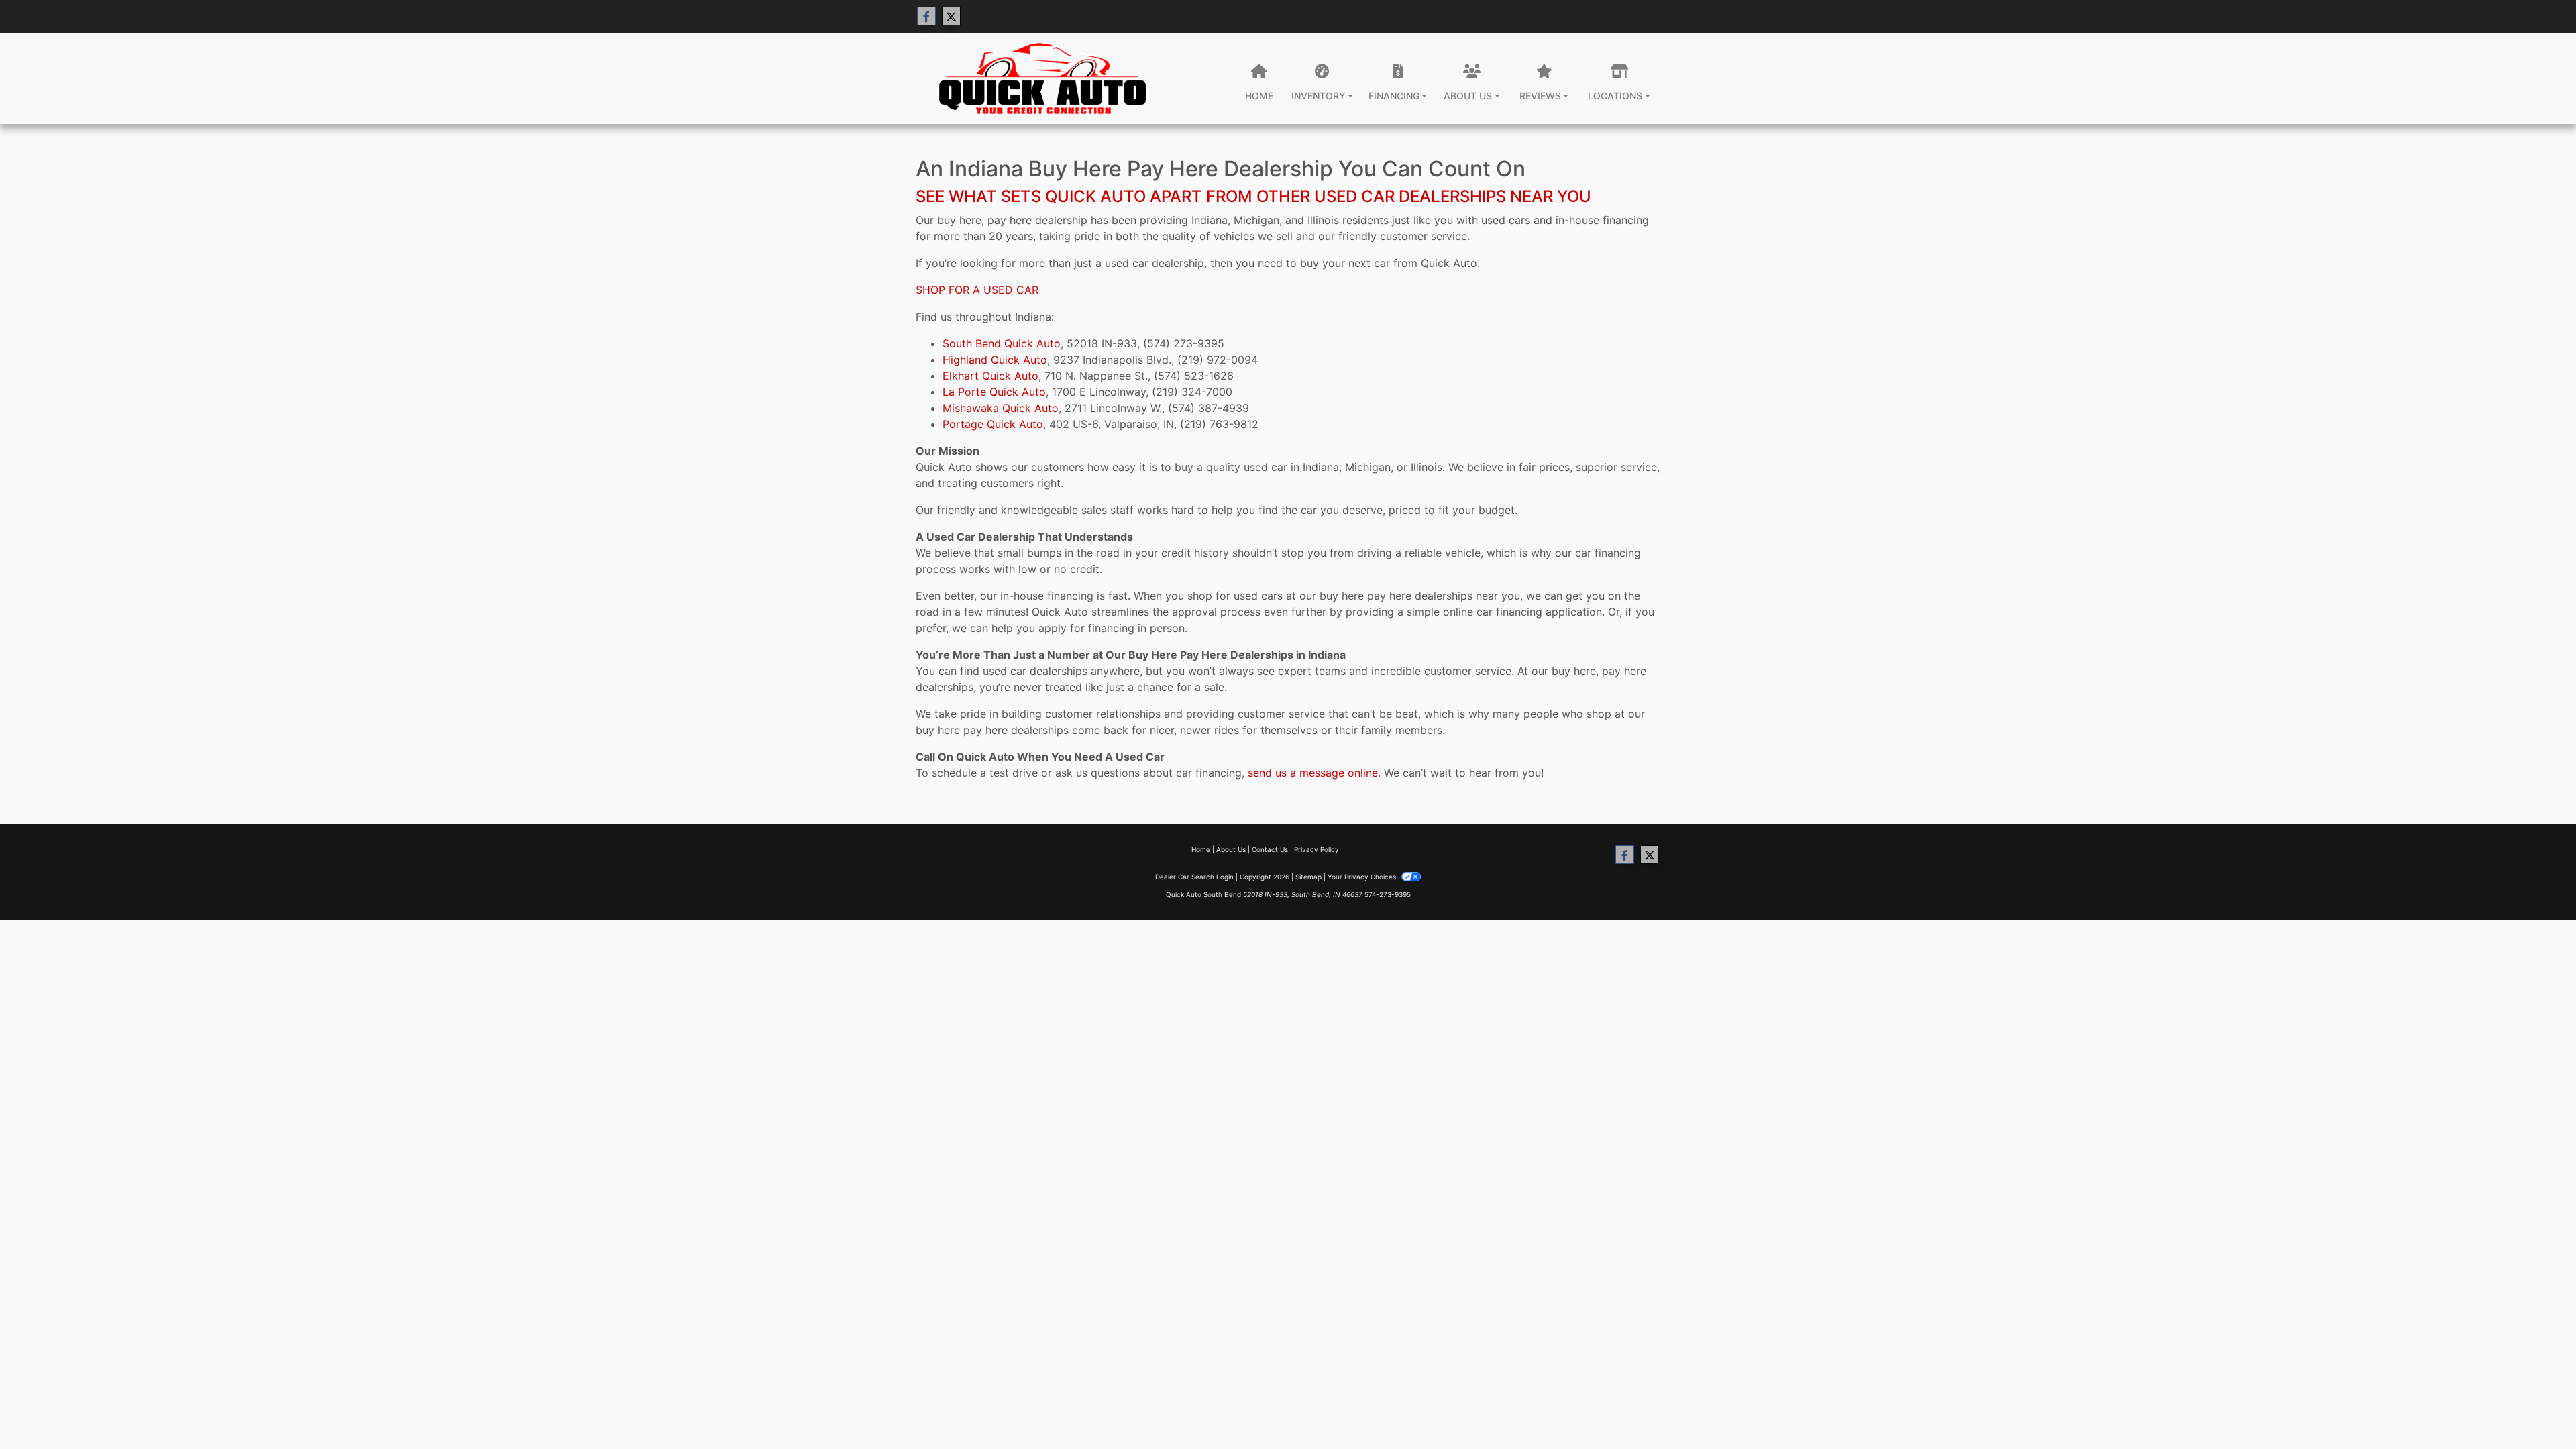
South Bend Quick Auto (1002, 343)
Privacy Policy (1317, 849)
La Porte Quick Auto (994, 392)
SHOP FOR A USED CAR (977, 290)
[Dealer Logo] (1040, 78)
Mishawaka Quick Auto (1001, 408)
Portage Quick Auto (993, 424)
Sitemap (1308, 877)
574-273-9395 (1388, 894)
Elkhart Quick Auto (990, 376)
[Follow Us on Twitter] (951, 16)
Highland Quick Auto (995, 360)
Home (1201, 849)
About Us (1231, 849)
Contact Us (1270, 849)
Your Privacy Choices (1363, 877)
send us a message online (1313, 773)
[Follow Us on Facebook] (926, 16)
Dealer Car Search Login (1194, 877)
